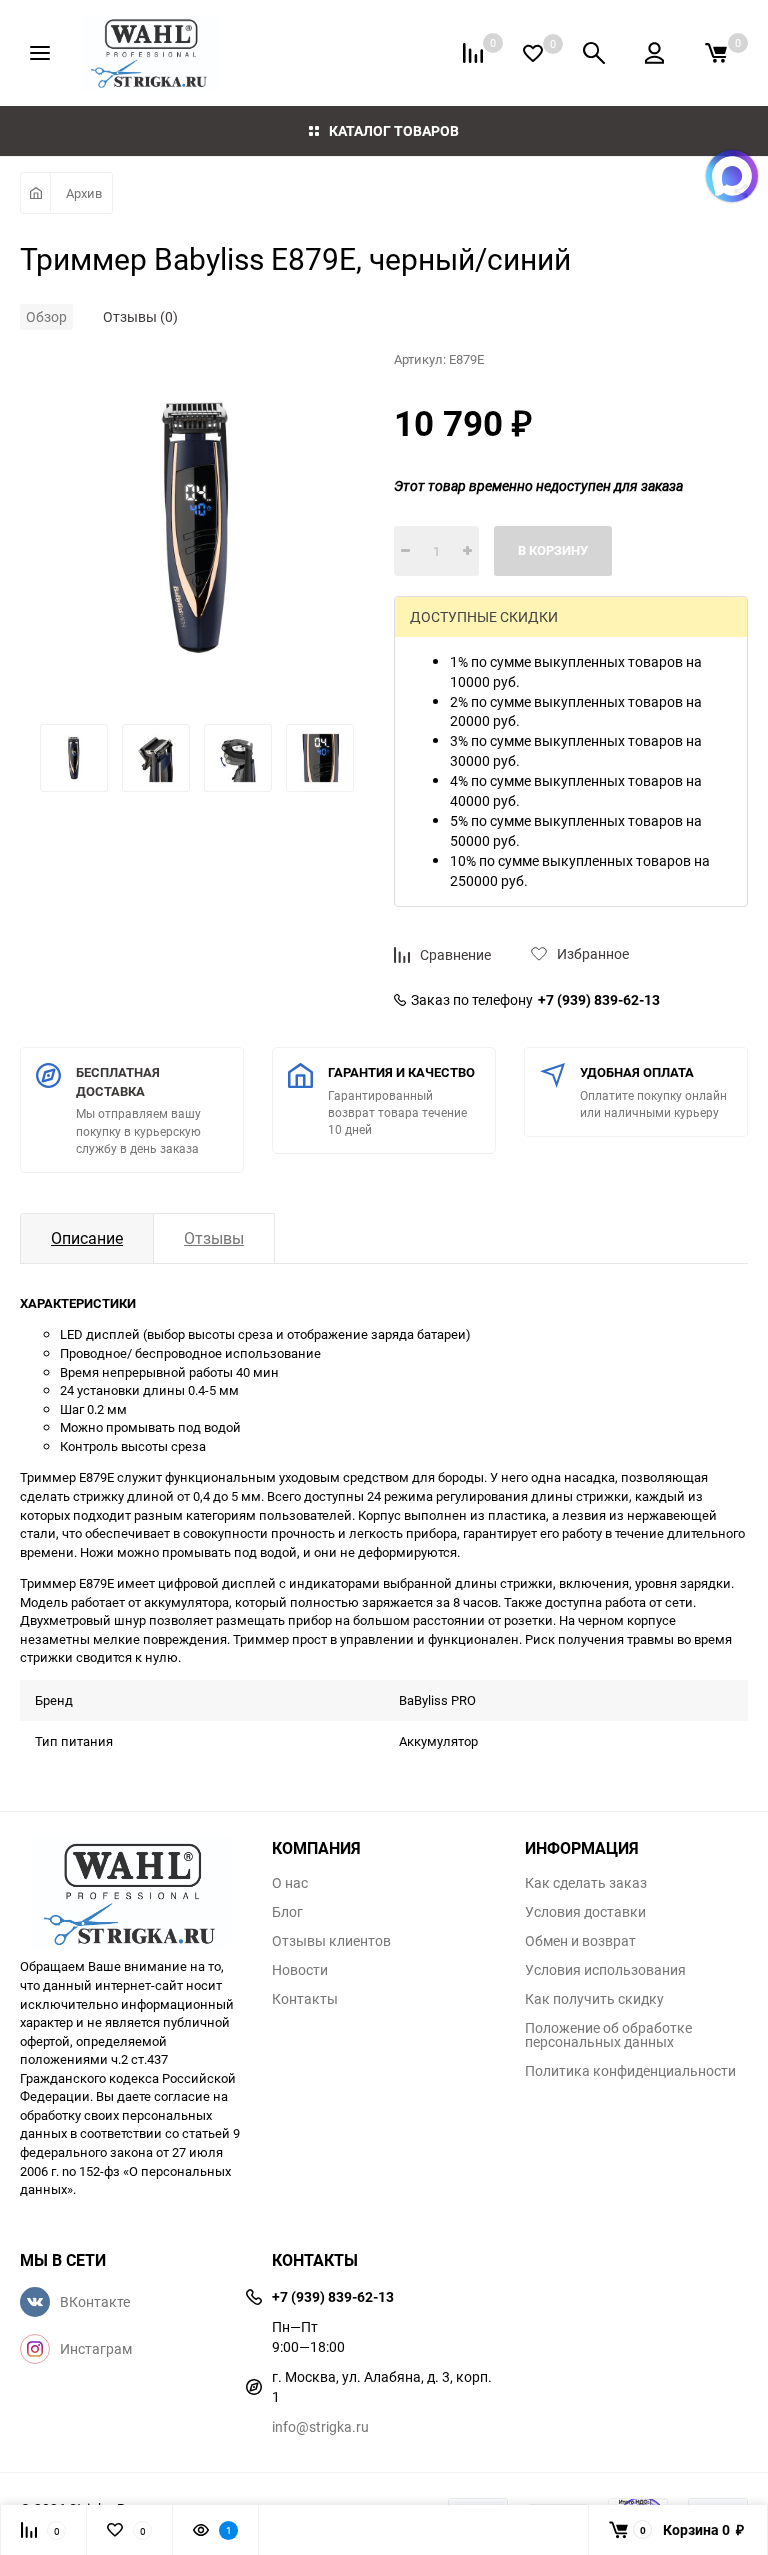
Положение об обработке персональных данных (608, 2035)
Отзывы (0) (140, 316)
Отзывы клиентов (331, 1941)
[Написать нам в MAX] (732, 176)
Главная (35, 193)
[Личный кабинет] (654, 53)
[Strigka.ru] (131, 1887)
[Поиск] (594, 53)
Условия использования (605, 1970)
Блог (287, 1912)
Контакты (305, 1999)
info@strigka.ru (320, 2426)
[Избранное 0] (533, 53)
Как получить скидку (594, 1999)
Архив (84, 193)
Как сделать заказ (586, 1883)
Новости (300, 1970)
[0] (716, 53)
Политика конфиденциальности (630, 2071)
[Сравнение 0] (473, 53)
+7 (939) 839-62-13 (599, 1000)
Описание (87, 1238)
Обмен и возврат (580, 1941)
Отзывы (214, 1238)
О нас (290, 1883)
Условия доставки (585, 1912)
